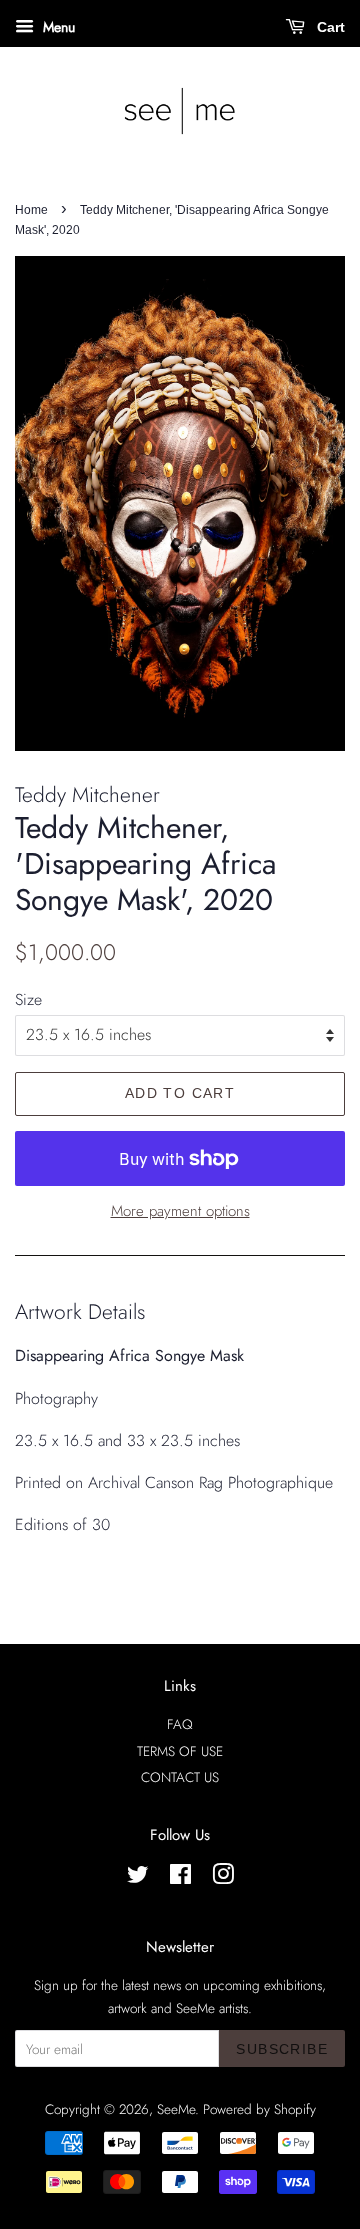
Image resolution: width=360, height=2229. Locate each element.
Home (31, 210)
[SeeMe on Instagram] (223, 1878)
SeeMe (176, 2109)
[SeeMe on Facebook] (180, 1878)
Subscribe (282, 2049)
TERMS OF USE (180, 1751)
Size (28, 999)
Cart (329, 27)
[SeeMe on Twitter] (138, 1878)
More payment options (180, 1211)
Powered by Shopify (259, 2109)
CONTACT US (180, 1777)
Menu (57, 27)
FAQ (180, 1724)
